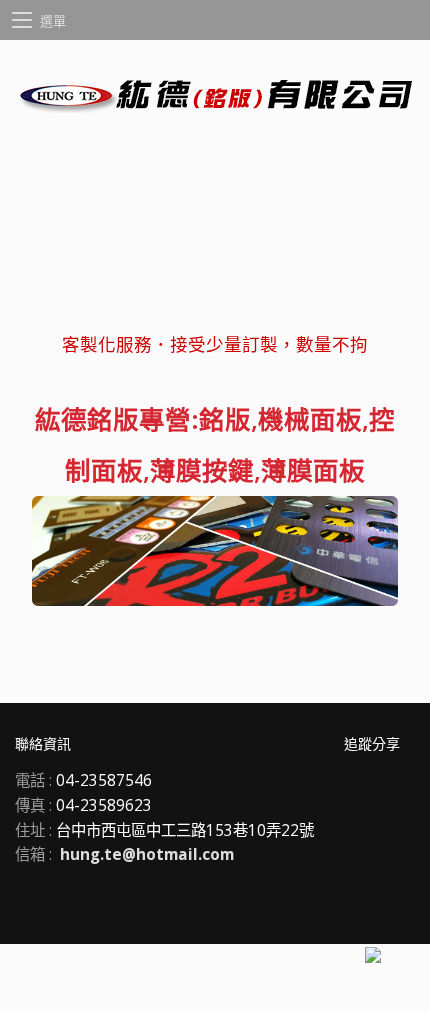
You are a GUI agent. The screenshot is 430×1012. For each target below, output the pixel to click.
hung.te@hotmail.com (147, 854)
